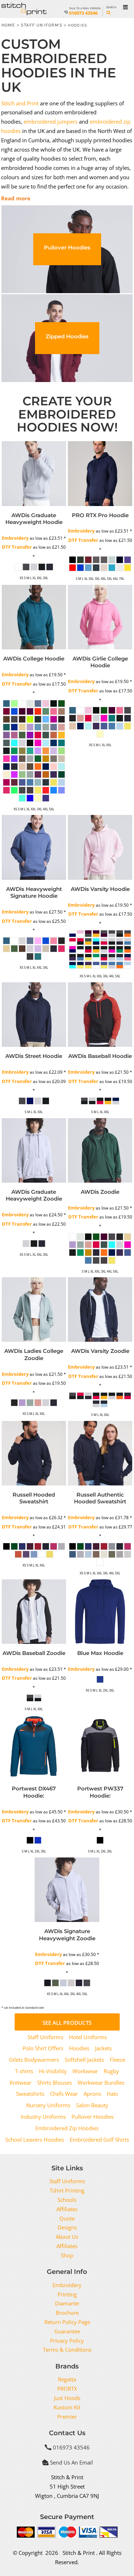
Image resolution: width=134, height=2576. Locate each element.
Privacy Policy (67, 2341)
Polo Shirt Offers (43, 2048)
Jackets (103, 2048)
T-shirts (24, 2071)
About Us (67, 2237)
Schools (67, 2200)
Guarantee (67, 2331)
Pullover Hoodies (93, 2117)
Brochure (67, 2313)
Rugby (111, 2071)
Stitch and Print (20, 103)
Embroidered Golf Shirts (99, 2139)
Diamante (67, 2303)
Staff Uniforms (42, 25)
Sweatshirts (30, 2094)
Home (8, 25)
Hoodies (79, 2048)
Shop (67, 2255)
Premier (67, 2417)
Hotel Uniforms (88, 2037)
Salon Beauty (92, 2105)
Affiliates (67, 2209)
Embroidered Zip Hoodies (67, 2128)
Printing (67, 2294)
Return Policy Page (67, 2322)
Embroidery (15, 538)
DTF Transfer (17, 547)
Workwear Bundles (101, 2083)
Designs (67, 2227)
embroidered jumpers (51, 121)
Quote (67, 2218)
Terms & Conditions (67, 2350)
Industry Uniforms (43, 2117)
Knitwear (21, 2083)
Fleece (117, 2060)
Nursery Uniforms (48, 2105)
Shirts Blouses (54, 2083)
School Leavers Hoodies (35, 2139)
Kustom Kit (67, 2407)
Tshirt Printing (67, 2190)
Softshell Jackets (84, 2060)
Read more (16, 198)
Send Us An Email (71, 2462)
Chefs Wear (64, 2094)
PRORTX (67, 2389)
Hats (112, 2094)
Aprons (92, 2094)
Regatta (67, 2379)
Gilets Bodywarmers (34, 2060)
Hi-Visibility (53, 2071)
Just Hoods (67, 2398)
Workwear (85, 2071)
